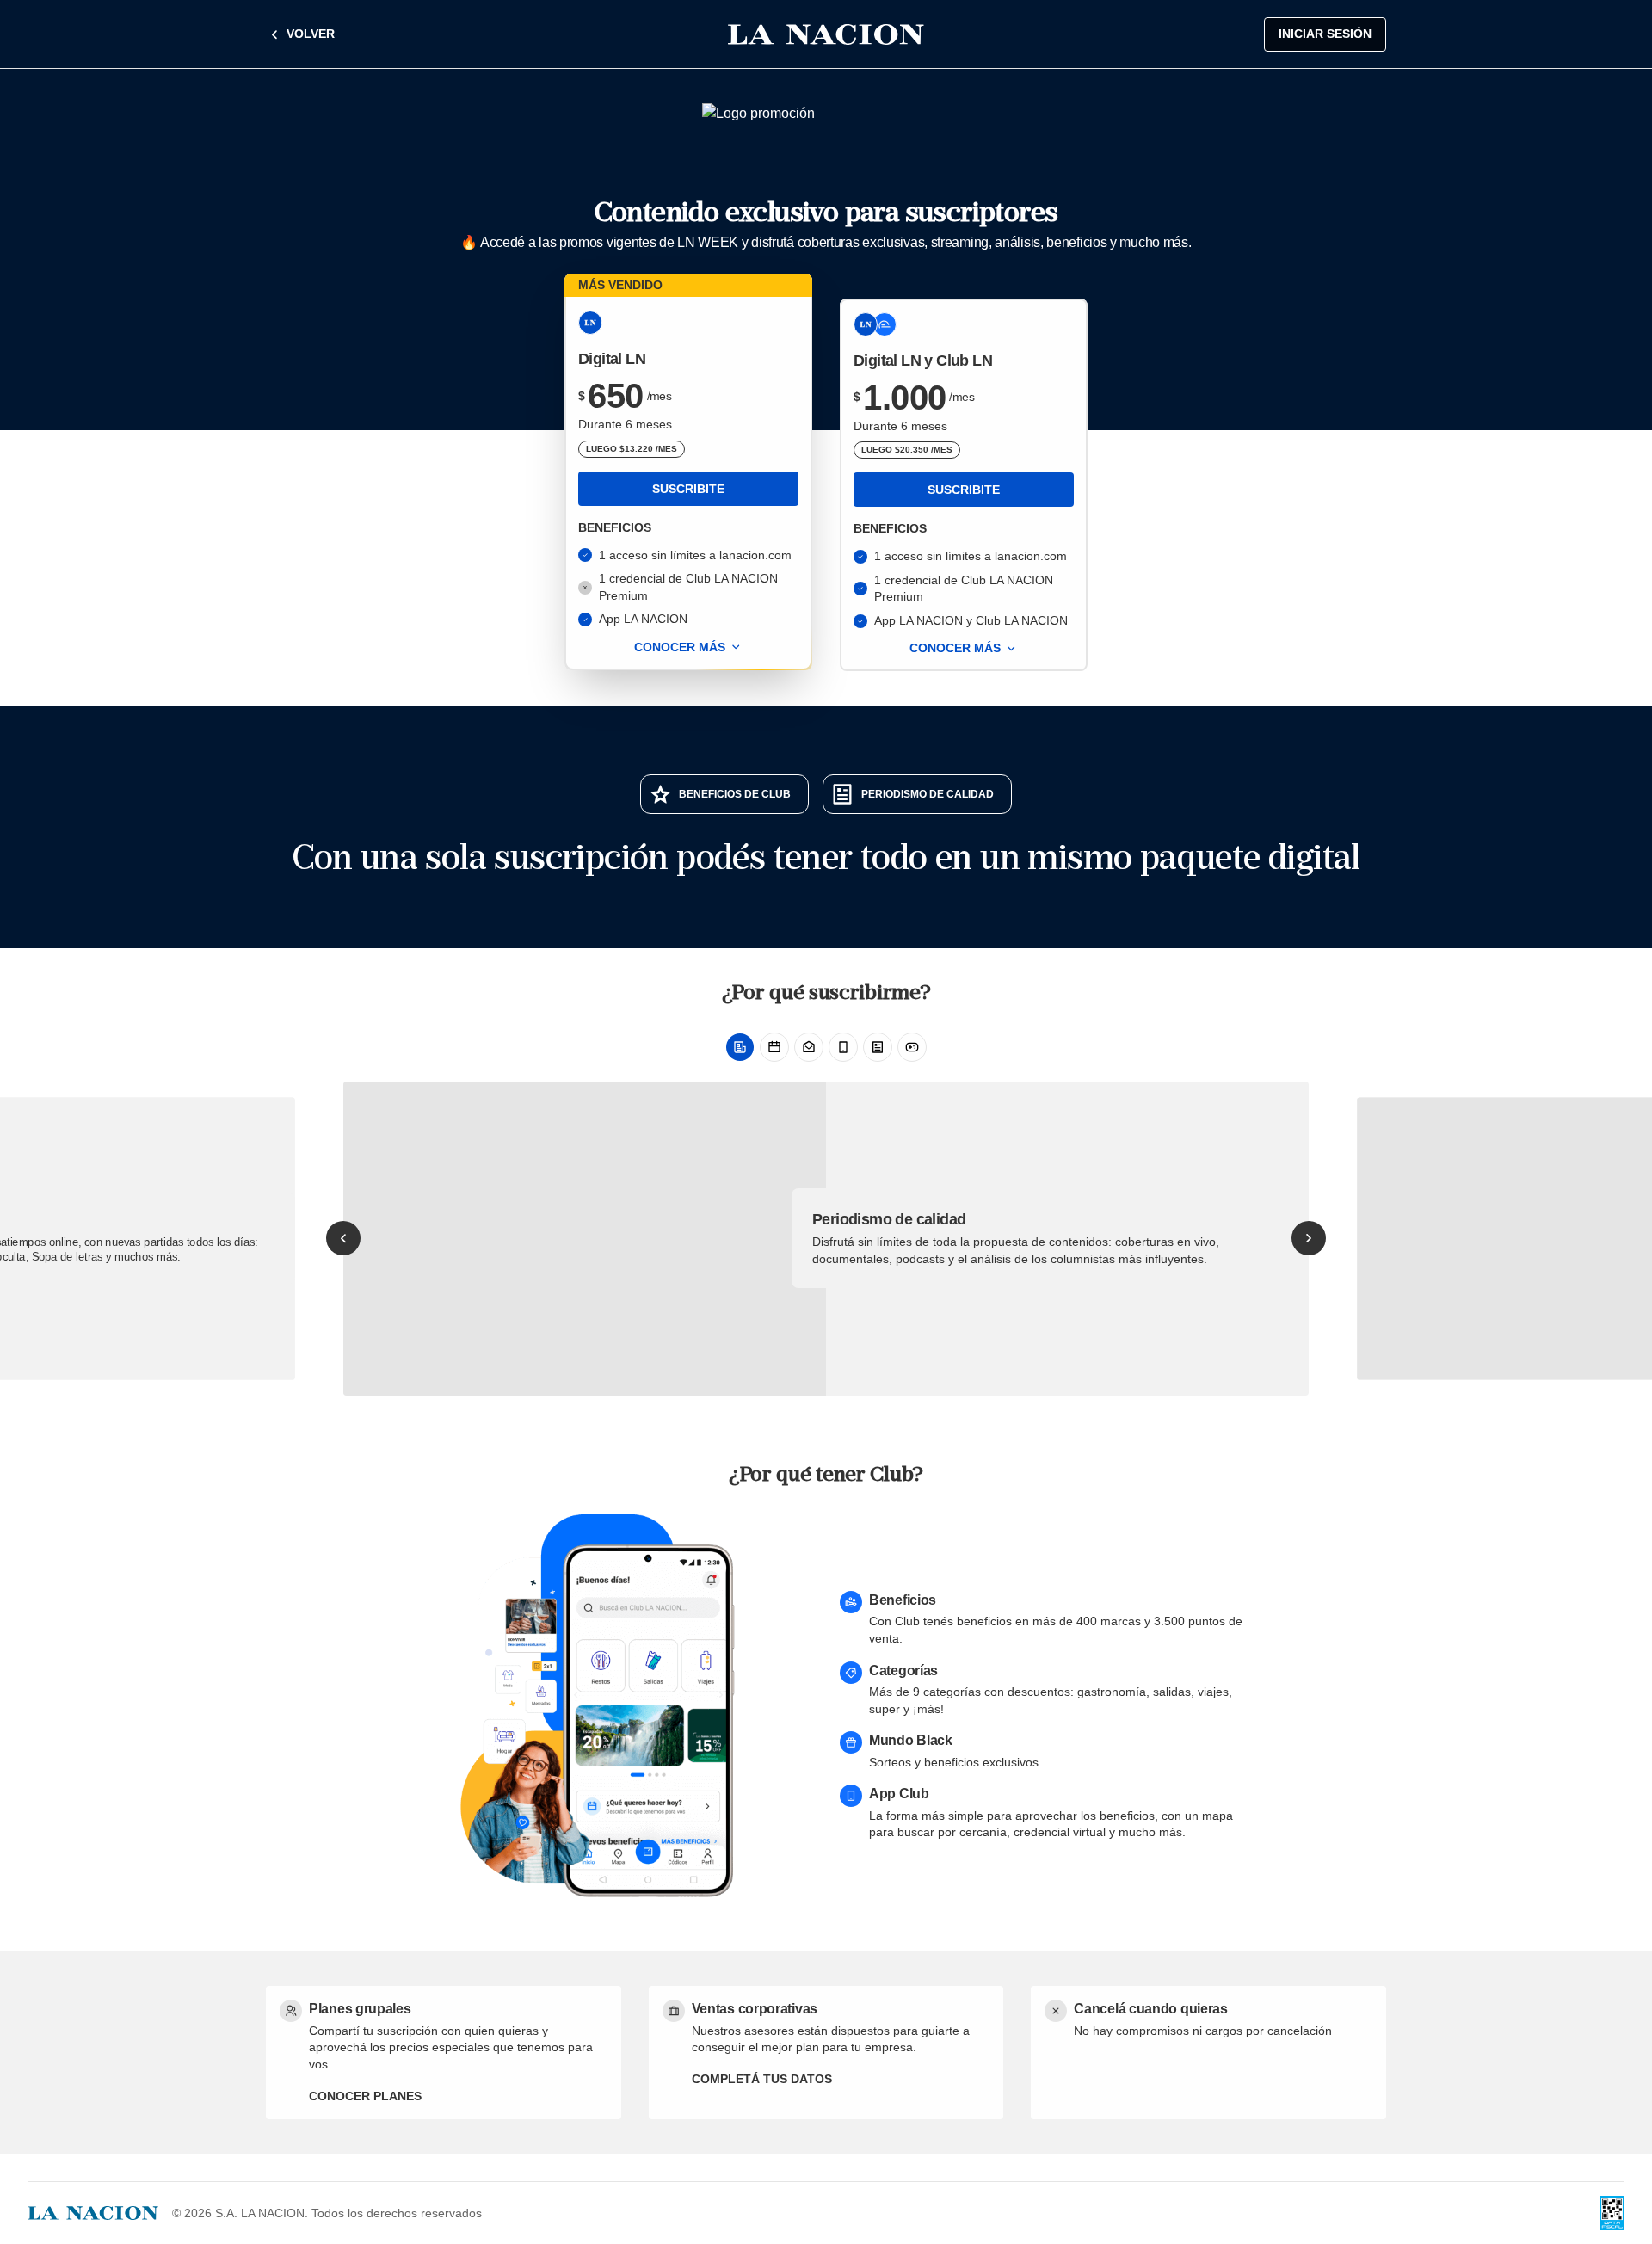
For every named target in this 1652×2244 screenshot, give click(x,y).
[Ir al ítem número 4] (843, 1047)
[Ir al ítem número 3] (809, 1047)
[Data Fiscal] (1612, 2213)
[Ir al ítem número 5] (878, 1047)
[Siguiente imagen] (1309, 1238)
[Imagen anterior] (343, 1238)
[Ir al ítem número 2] (774, 1047)
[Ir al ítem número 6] (912, 1047)
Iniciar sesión (1325, 34)
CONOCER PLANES (365, 2096)
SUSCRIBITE (688, 489)
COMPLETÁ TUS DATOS (762, 2079)
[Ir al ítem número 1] (740, 1047)
